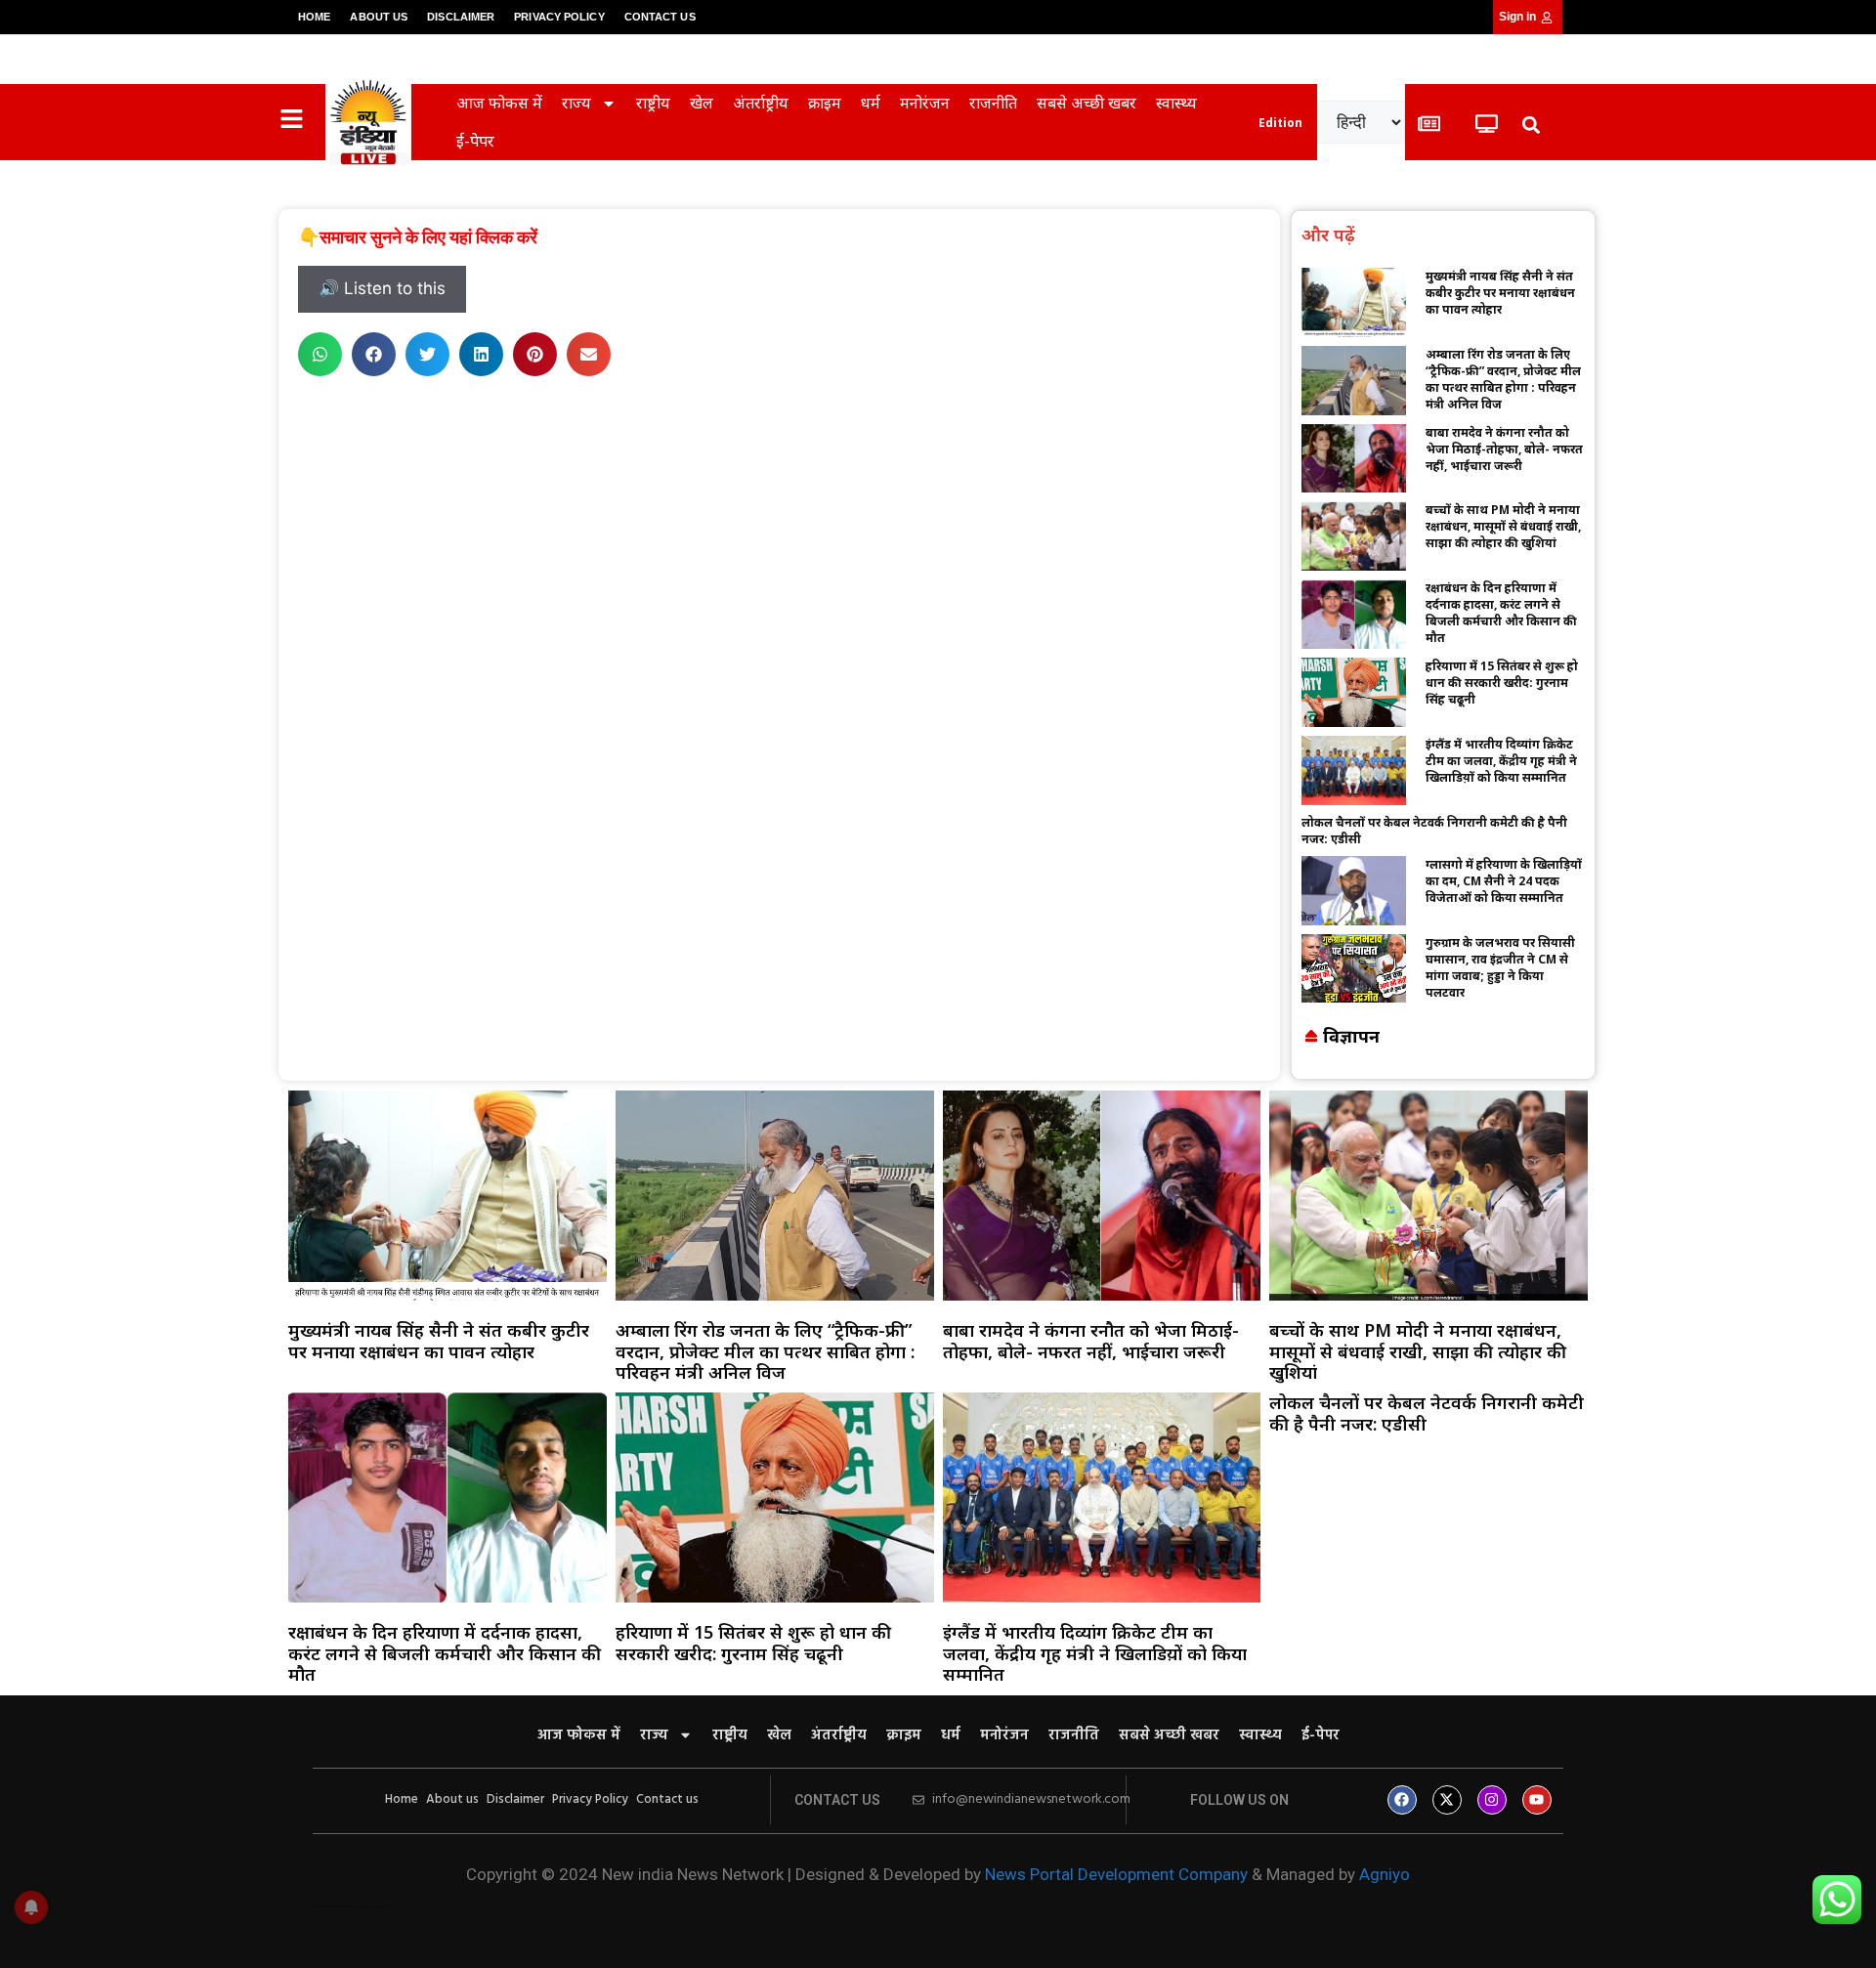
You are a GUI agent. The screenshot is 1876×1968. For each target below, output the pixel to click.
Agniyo (1385, 1874)
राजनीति (993, 103)
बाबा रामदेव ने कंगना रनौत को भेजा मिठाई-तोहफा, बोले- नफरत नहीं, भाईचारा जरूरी (1504, 449)
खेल (702, 103)
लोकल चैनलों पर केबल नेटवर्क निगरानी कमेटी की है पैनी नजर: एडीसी (1427, 1413)
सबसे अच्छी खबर (1087, 103)
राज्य (576, 103)
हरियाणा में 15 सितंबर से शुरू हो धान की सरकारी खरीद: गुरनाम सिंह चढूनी (1502, 683)
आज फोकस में (499, 103)
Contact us (660, 17)
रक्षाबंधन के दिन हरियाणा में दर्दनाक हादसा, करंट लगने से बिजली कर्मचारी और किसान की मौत (1501, 613)
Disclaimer (461, 17)
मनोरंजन (925, 103)
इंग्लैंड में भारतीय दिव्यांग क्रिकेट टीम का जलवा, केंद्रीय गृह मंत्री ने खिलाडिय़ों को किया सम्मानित (1501, 761)
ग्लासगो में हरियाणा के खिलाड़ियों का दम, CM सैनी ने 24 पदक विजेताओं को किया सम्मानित (1504, 881)
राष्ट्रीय (653, 103)
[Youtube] (1537, 1800)
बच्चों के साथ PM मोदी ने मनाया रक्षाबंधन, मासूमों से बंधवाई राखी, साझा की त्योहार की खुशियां (1503, 526)
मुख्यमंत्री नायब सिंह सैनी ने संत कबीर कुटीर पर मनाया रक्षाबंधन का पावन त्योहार (1500, 293)
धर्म (871, 103)
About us (379, 17)
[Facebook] (1402, 1800)
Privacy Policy (559, 17)
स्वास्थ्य (1176, 103)
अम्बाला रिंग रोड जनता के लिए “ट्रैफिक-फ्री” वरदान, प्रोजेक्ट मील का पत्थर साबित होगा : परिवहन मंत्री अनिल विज (1503, 379)
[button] (1531, 125)
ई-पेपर (475, 141)
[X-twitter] (1447, 1800)
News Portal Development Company (1116, 1874)
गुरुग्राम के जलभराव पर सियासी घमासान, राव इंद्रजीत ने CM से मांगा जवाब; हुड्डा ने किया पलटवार (1500, 967)
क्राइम (825, 103)
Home (314, 17)
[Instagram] (1492, 1800)
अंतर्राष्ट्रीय (761, 103)
